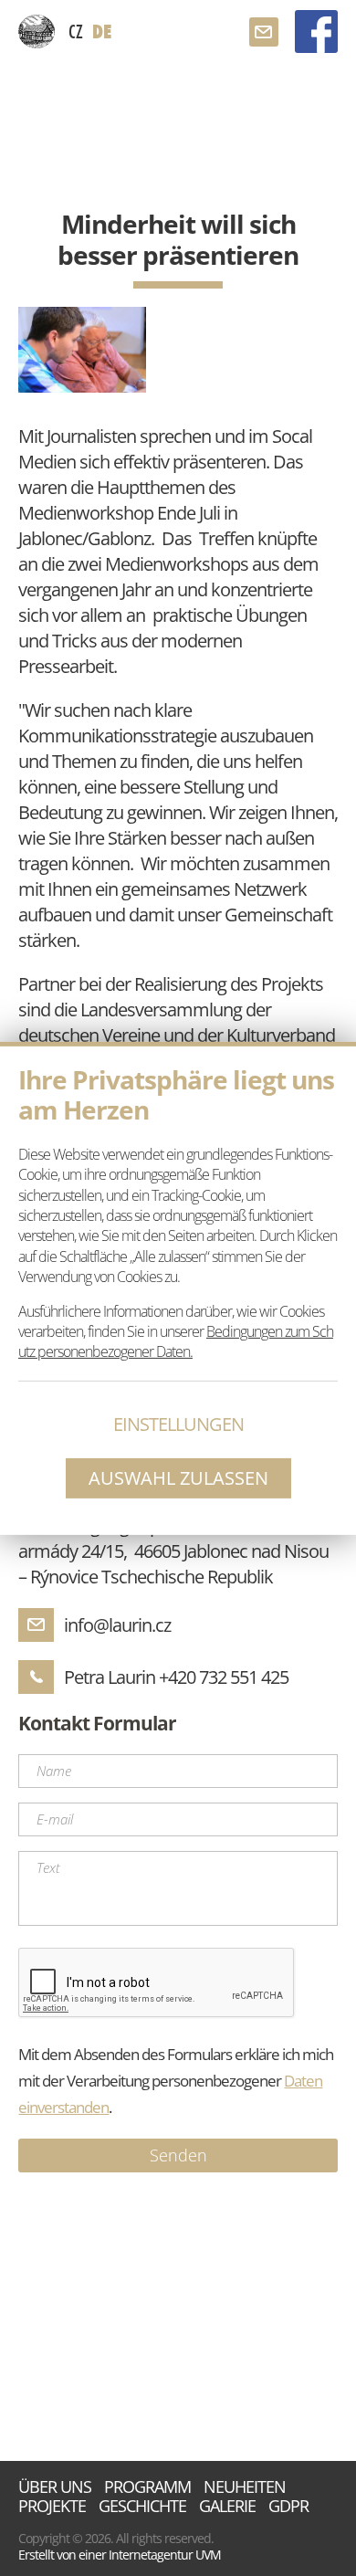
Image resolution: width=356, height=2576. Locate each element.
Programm (147, 2487)
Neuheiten (245, 2487)
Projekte (52, 2506)
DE (102, 32)
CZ (76, 31)
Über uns (55, 2487)
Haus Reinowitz (37, 32)
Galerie (227, 2506)
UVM (208, 2555)
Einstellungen (178, 1424)
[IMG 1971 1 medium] (82, 349)
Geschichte (142, 2506)
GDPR (288, 2506)
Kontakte (264, 32)
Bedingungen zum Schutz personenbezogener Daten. (176, 1341)
